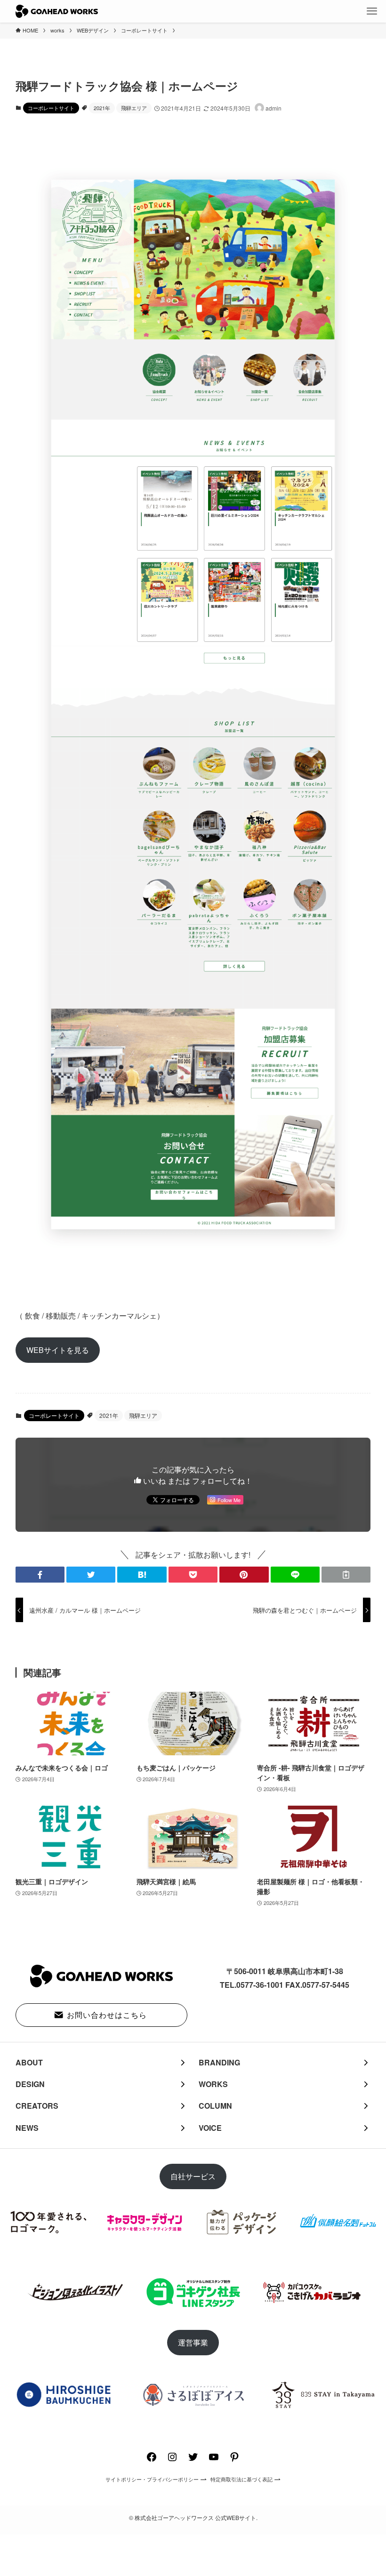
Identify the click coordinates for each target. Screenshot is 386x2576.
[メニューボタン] (372, 11)
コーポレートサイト (51, 108)
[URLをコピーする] (346, 1575)
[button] (40, 1575)
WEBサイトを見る (58, 1350)
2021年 (102, 108)
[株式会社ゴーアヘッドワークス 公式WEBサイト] (57, 11)
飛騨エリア (134, 108)
